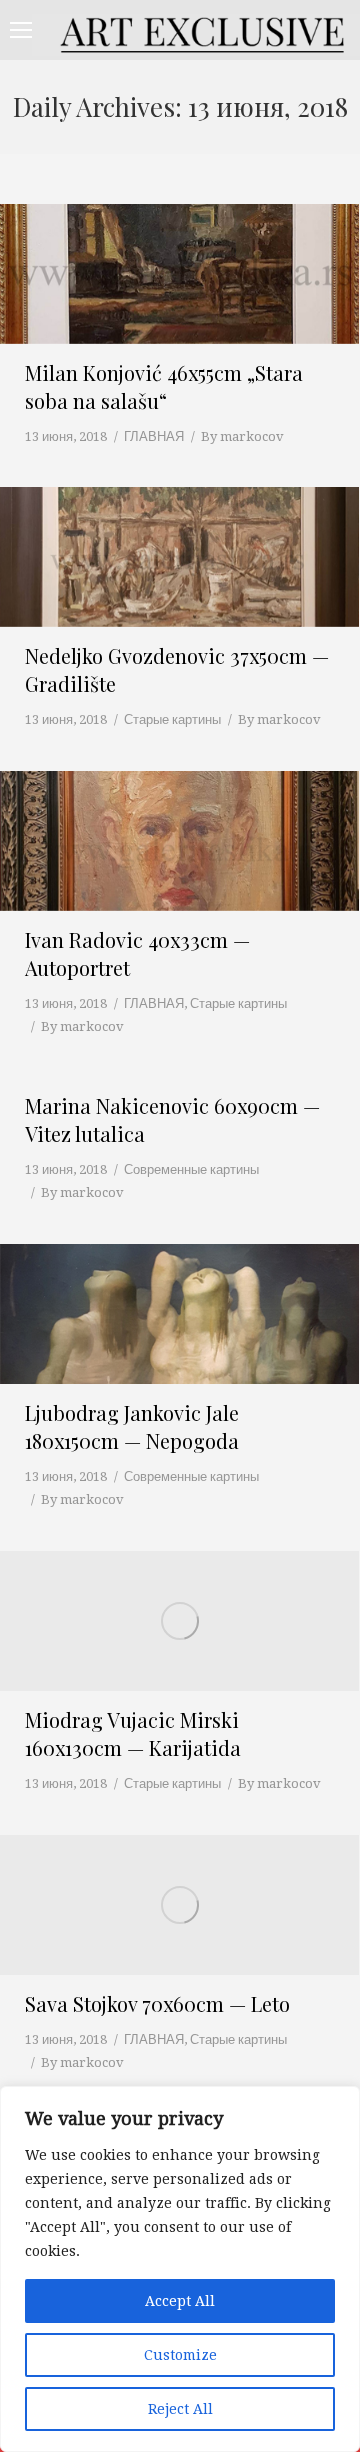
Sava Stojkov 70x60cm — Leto (157, 2003)
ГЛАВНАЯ (154, 436)
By (242, 436)
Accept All (180, 2301)
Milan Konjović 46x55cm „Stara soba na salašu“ (164, 386)
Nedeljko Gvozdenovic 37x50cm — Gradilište (177, 669)
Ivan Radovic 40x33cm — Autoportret (137, 953)
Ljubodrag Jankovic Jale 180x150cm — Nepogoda (132, 1426)
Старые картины (172, 719)
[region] (180, 2269)
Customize (180, 2355)
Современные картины (191, 1169)
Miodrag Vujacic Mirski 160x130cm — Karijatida (133, 1733)
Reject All (180, 2409)
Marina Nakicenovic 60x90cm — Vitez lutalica (172, 1119)
